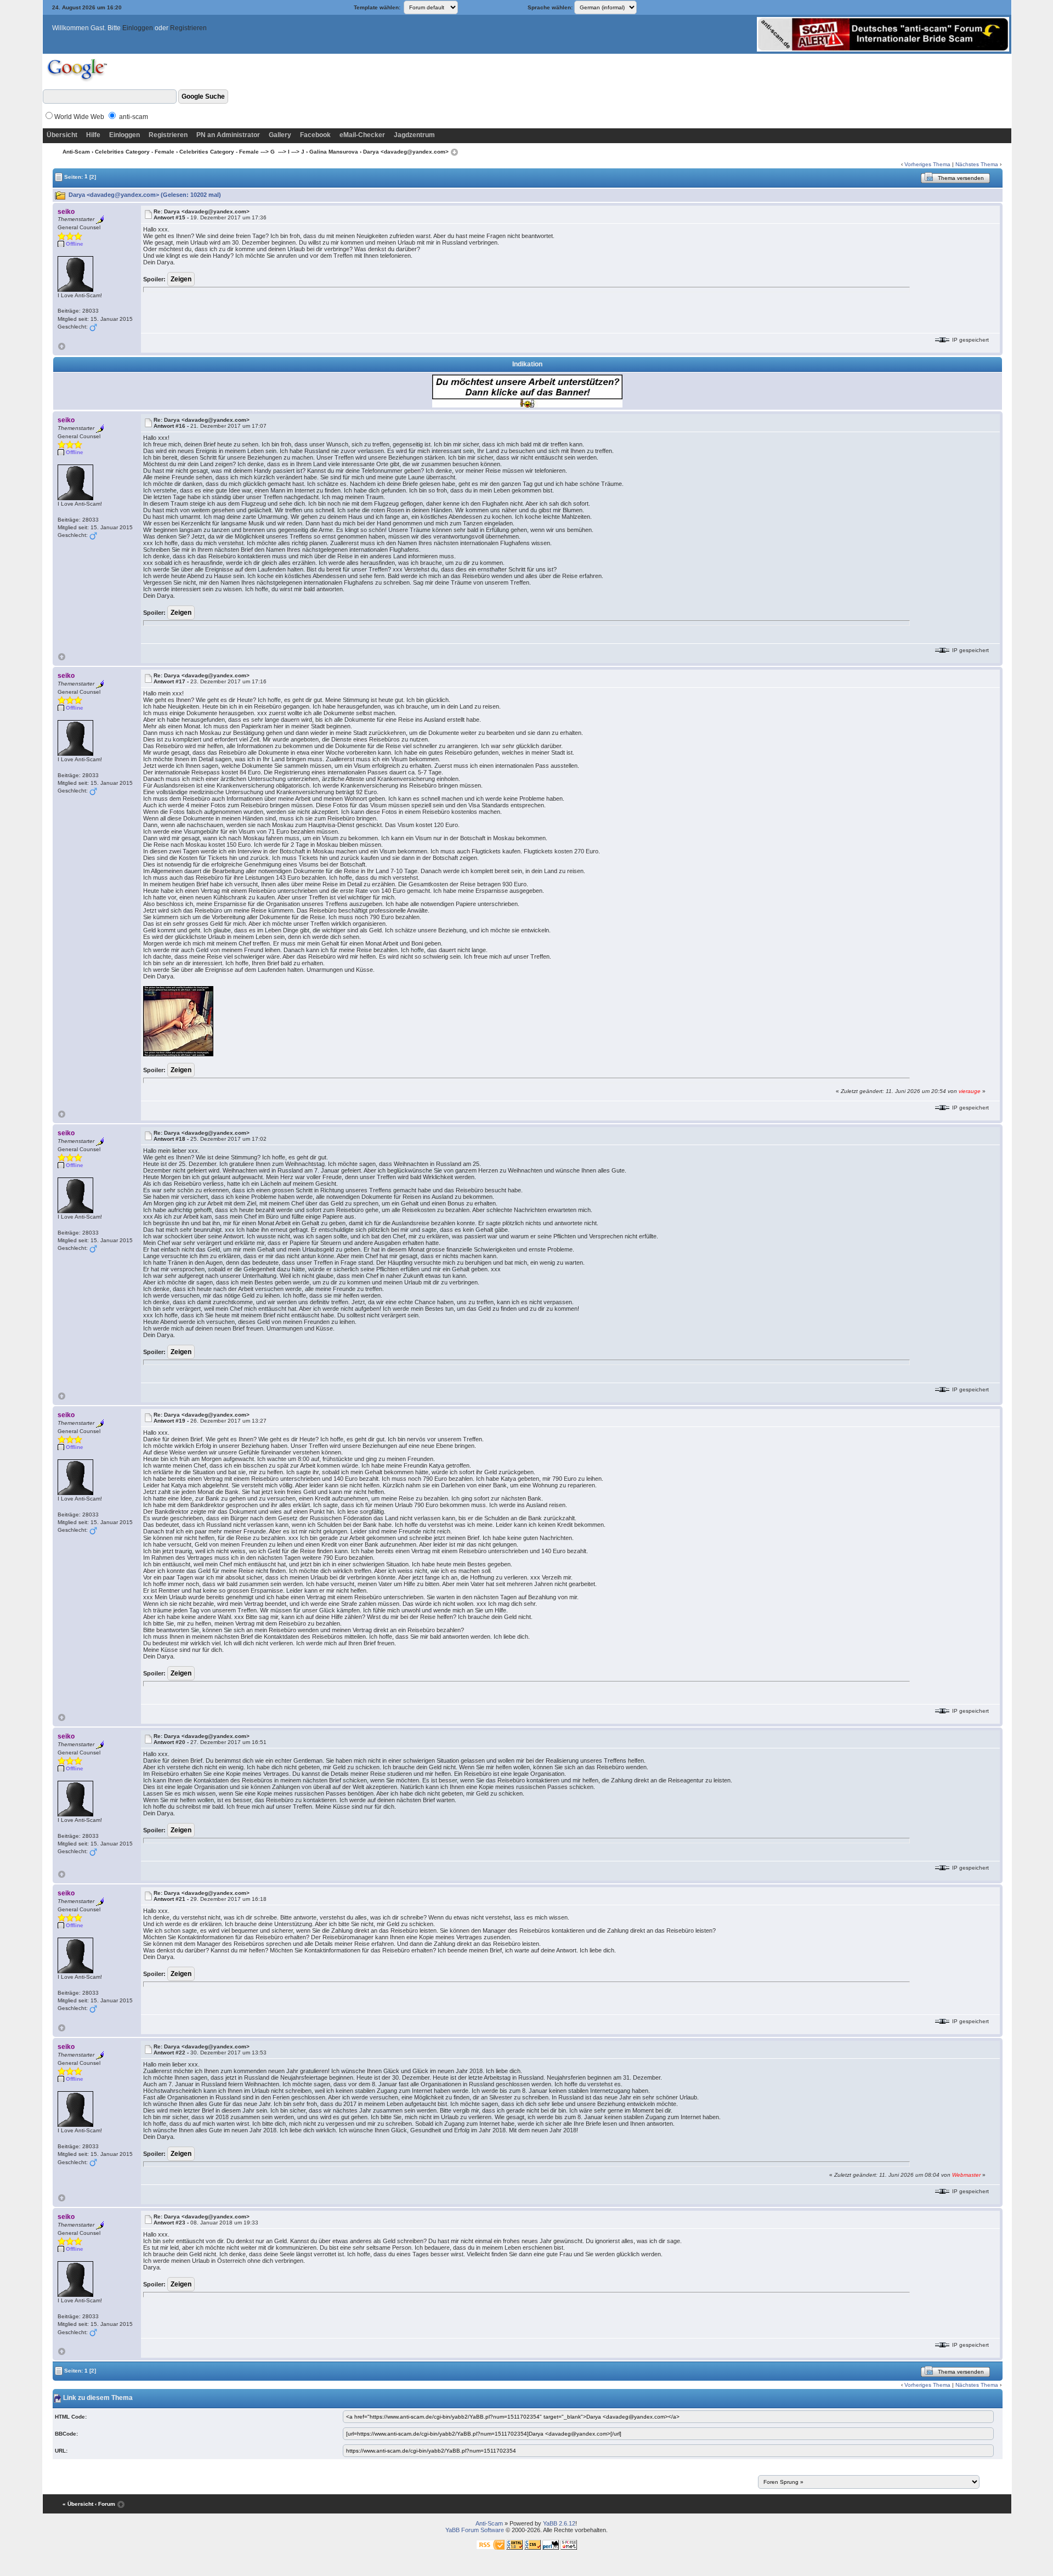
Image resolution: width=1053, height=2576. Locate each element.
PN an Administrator (228, 135)
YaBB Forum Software (475, 2530)
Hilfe (93, 135)
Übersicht (62, 135)
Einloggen (138, 28)
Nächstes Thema (977, 164)
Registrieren (188, 28)
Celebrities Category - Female (135, 152)
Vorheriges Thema (927, 164)
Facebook (315, 135)
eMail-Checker (362, 135)
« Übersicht (78, 2504)
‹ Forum (105, 2504)
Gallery (280, 135)
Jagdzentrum (414, 135)
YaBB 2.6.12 (559, 2523)
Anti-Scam (76, 152)
